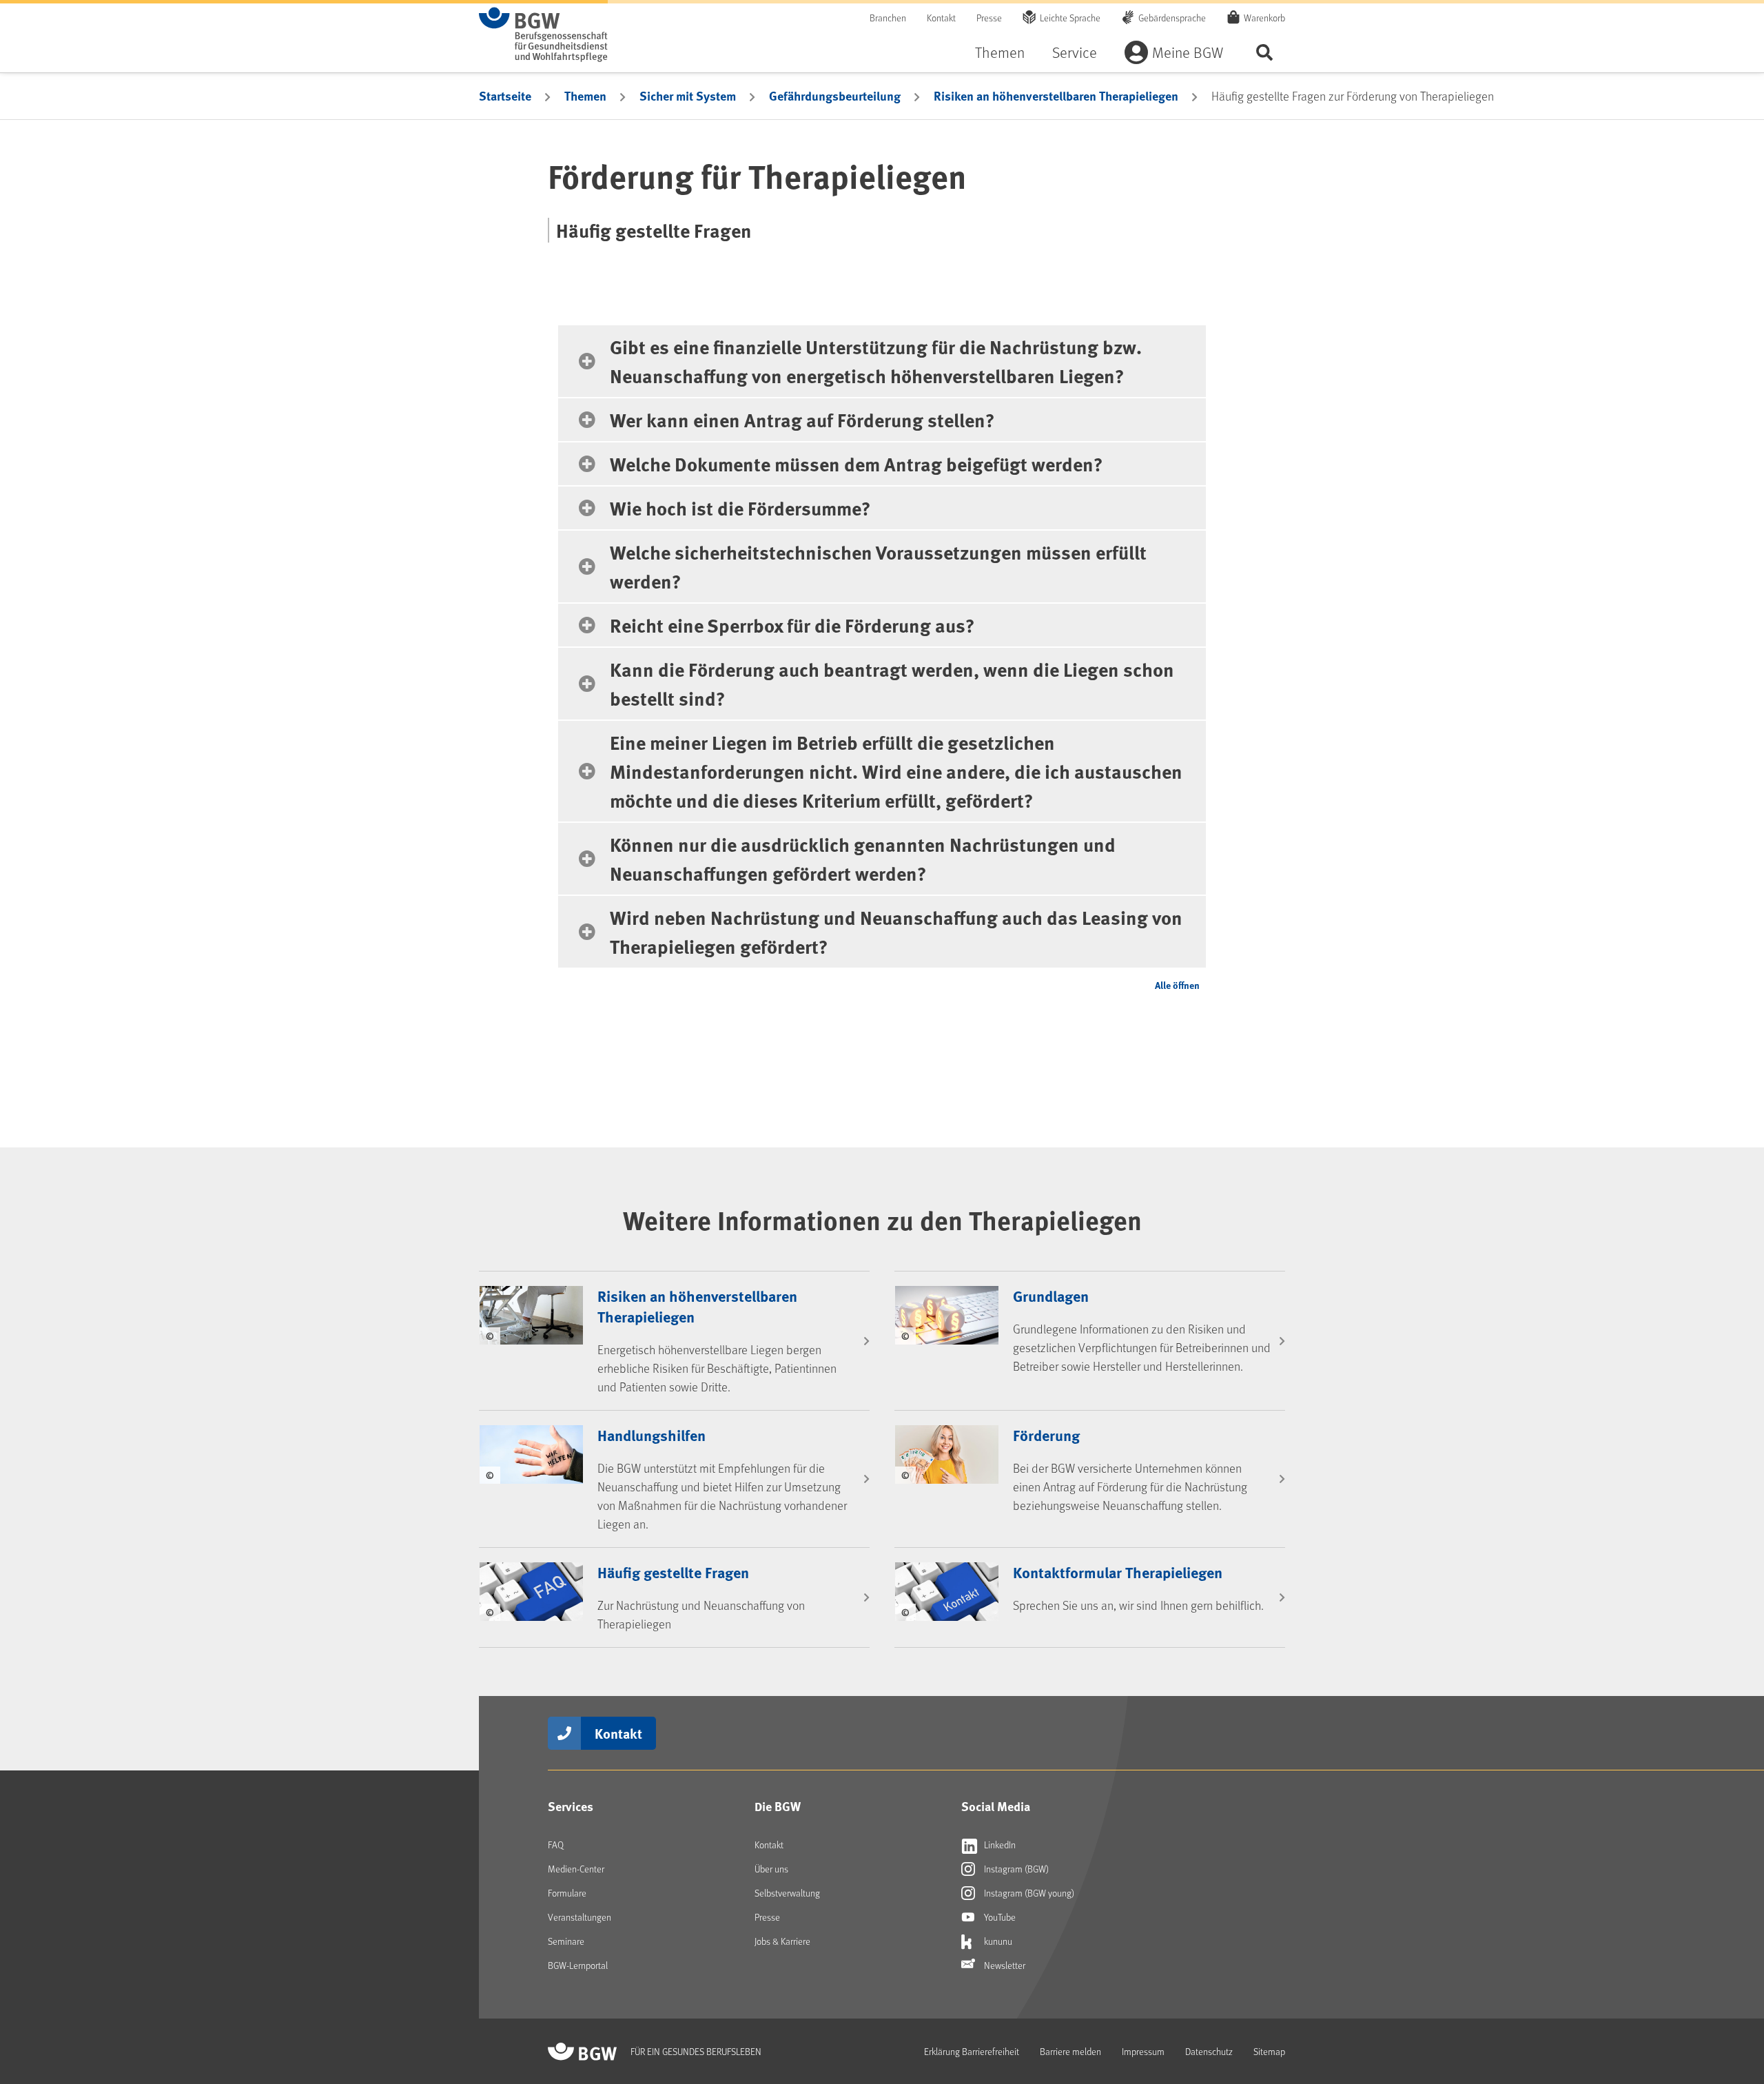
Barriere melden (1070, 2051)
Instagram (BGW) (1015, 1869)
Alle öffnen (1177, 985)
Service (1075, 52)
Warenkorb (1264, 18)
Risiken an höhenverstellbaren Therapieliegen (1056, 96)
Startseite (505, 96)
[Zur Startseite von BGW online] (543, 34)
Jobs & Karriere (782, 1941)
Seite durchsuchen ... (1264, 52)
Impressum (1143, 2051)
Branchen (888, 18)
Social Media (996, 1806)
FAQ (556, 1845)
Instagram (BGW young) (1028, 1893)
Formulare (567, 1893)
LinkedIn (999, 1845)
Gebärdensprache (1172, 18)
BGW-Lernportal (578, 1965)
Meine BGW (1188, 52)
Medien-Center (576, 1869)
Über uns (771, 1869)
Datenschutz (1209, 2051)
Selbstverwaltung (787, 1893)
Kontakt (941, 18)
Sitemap (1269, 2051)
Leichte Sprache (1070, 18)
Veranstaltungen (580, 1917)
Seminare (566, 1941)
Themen (1000, 52)
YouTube (999, 1917)
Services (571, 1806)
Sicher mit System (688, 96)
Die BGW (778, 1806)
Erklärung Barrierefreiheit (972, 2051)
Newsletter (1004, 1965)
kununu (997, 1941)
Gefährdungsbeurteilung (835, 96)
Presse (989, 18)
